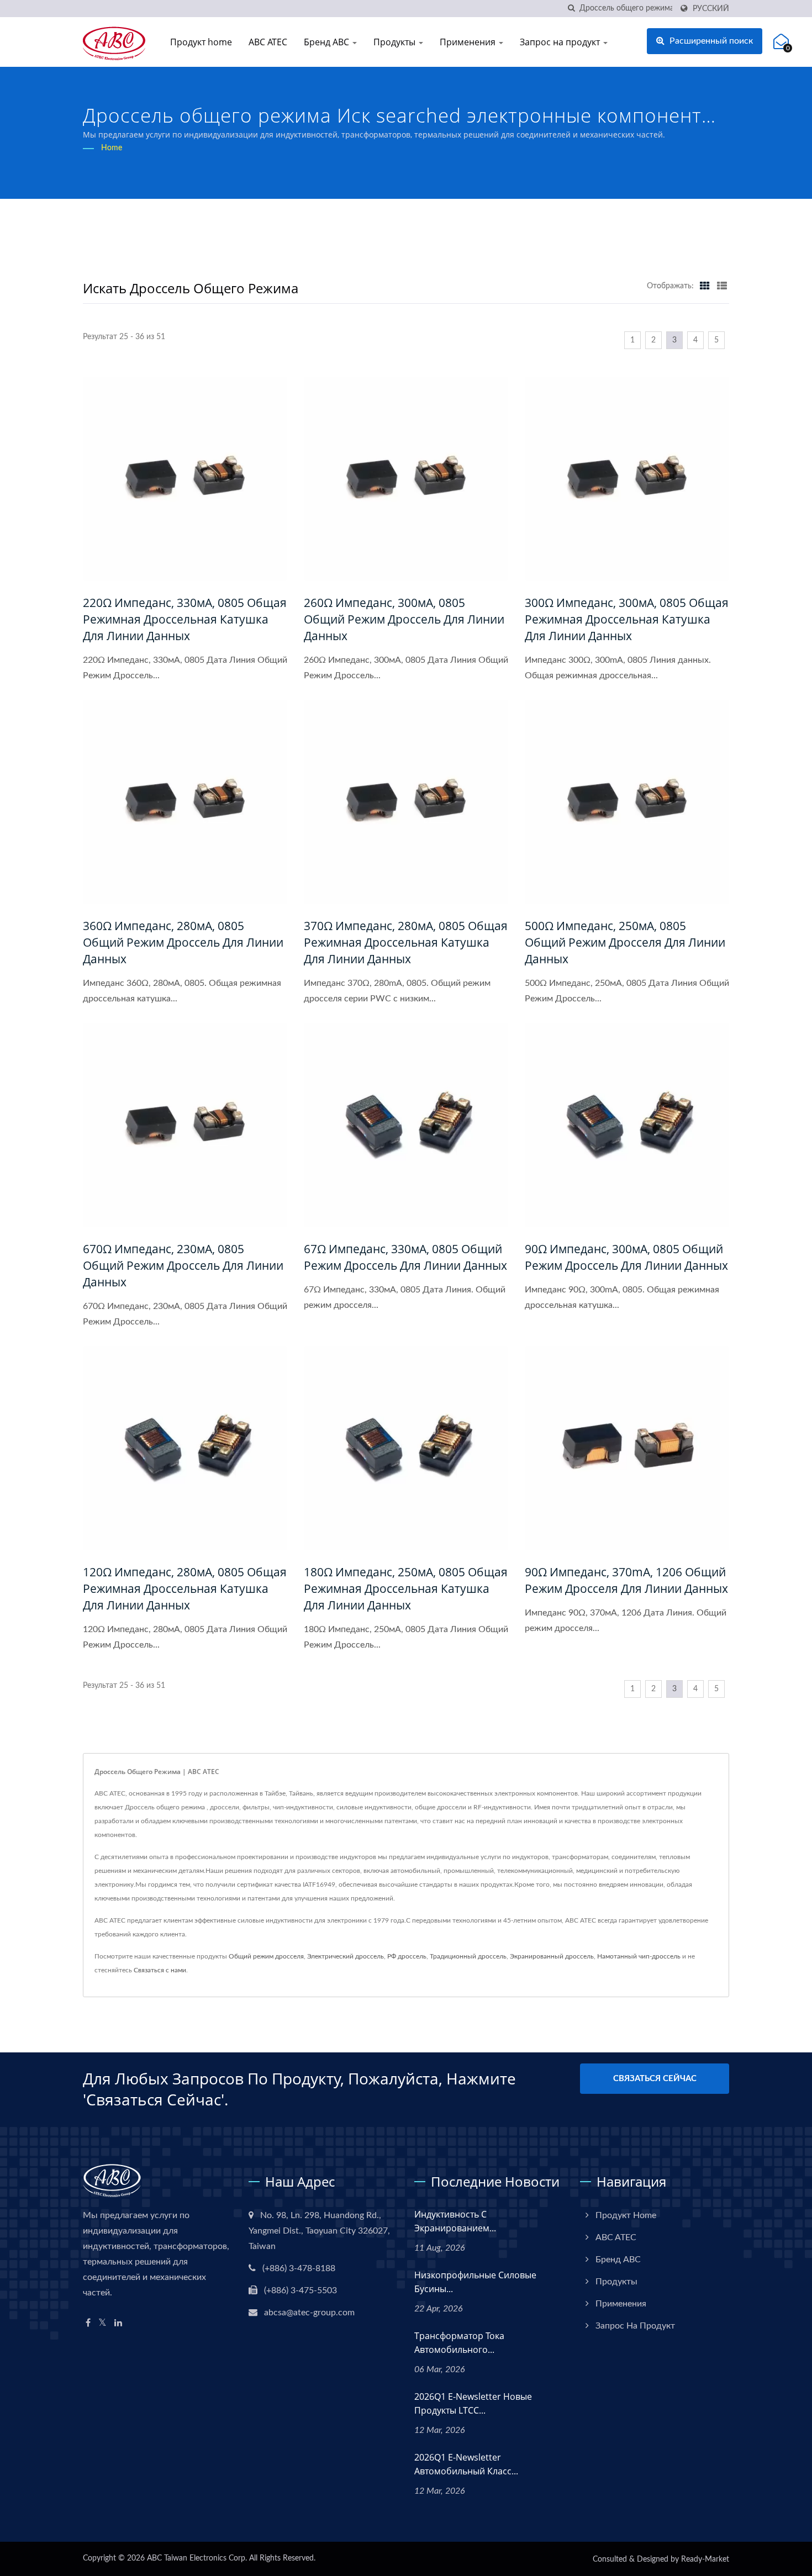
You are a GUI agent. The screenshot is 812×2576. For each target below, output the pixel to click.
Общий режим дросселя (266, 1956)
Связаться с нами (160, 1970)
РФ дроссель (407, 1956)
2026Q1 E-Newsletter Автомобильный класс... (466, 2464)
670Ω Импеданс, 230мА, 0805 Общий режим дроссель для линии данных (183, 1265)
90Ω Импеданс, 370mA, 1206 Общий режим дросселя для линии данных (626, 1580)
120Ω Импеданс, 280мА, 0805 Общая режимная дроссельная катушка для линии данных (185, 1588)
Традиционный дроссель (468, 1956)
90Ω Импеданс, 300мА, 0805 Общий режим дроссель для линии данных (626, 1257)
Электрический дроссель (346, 1956)
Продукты (396, 42)
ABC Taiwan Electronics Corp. (197, 2558)
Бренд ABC (328, 42)
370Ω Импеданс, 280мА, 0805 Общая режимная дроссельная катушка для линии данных (406, 942)
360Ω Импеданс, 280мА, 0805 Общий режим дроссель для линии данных (183, 942)
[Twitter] (102, 2323)
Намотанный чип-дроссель (639, 1956)
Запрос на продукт (561, 42)
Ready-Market (705, 2559)
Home (112, 148)
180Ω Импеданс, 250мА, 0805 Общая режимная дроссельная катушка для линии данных (406, 1588)
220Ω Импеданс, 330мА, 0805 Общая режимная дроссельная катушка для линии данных (185, 619)
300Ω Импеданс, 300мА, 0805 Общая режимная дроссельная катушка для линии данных (627, 619)
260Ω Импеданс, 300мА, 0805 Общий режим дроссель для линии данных (404, 619)
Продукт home (201, 42)
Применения (469, 42)
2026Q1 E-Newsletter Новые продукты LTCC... (473, 2403)
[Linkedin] (118, 2323)
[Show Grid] (705, 286)
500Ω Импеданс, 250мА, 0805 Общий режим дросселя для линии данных (625, 942)
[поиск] (571, 9)
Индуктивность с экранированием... (455, 2221)
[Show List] (722, 286)
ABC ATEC (268, 42)
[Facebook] (88, 2323)
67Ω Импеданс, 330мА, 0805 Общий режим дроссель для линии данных (405, 1257)
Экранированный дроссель (552, 1956)
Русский (711, 9)
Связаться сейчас (655, 2079)
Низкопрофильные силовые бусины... (475, 2282)
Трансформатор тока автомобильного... (459, 2343)
